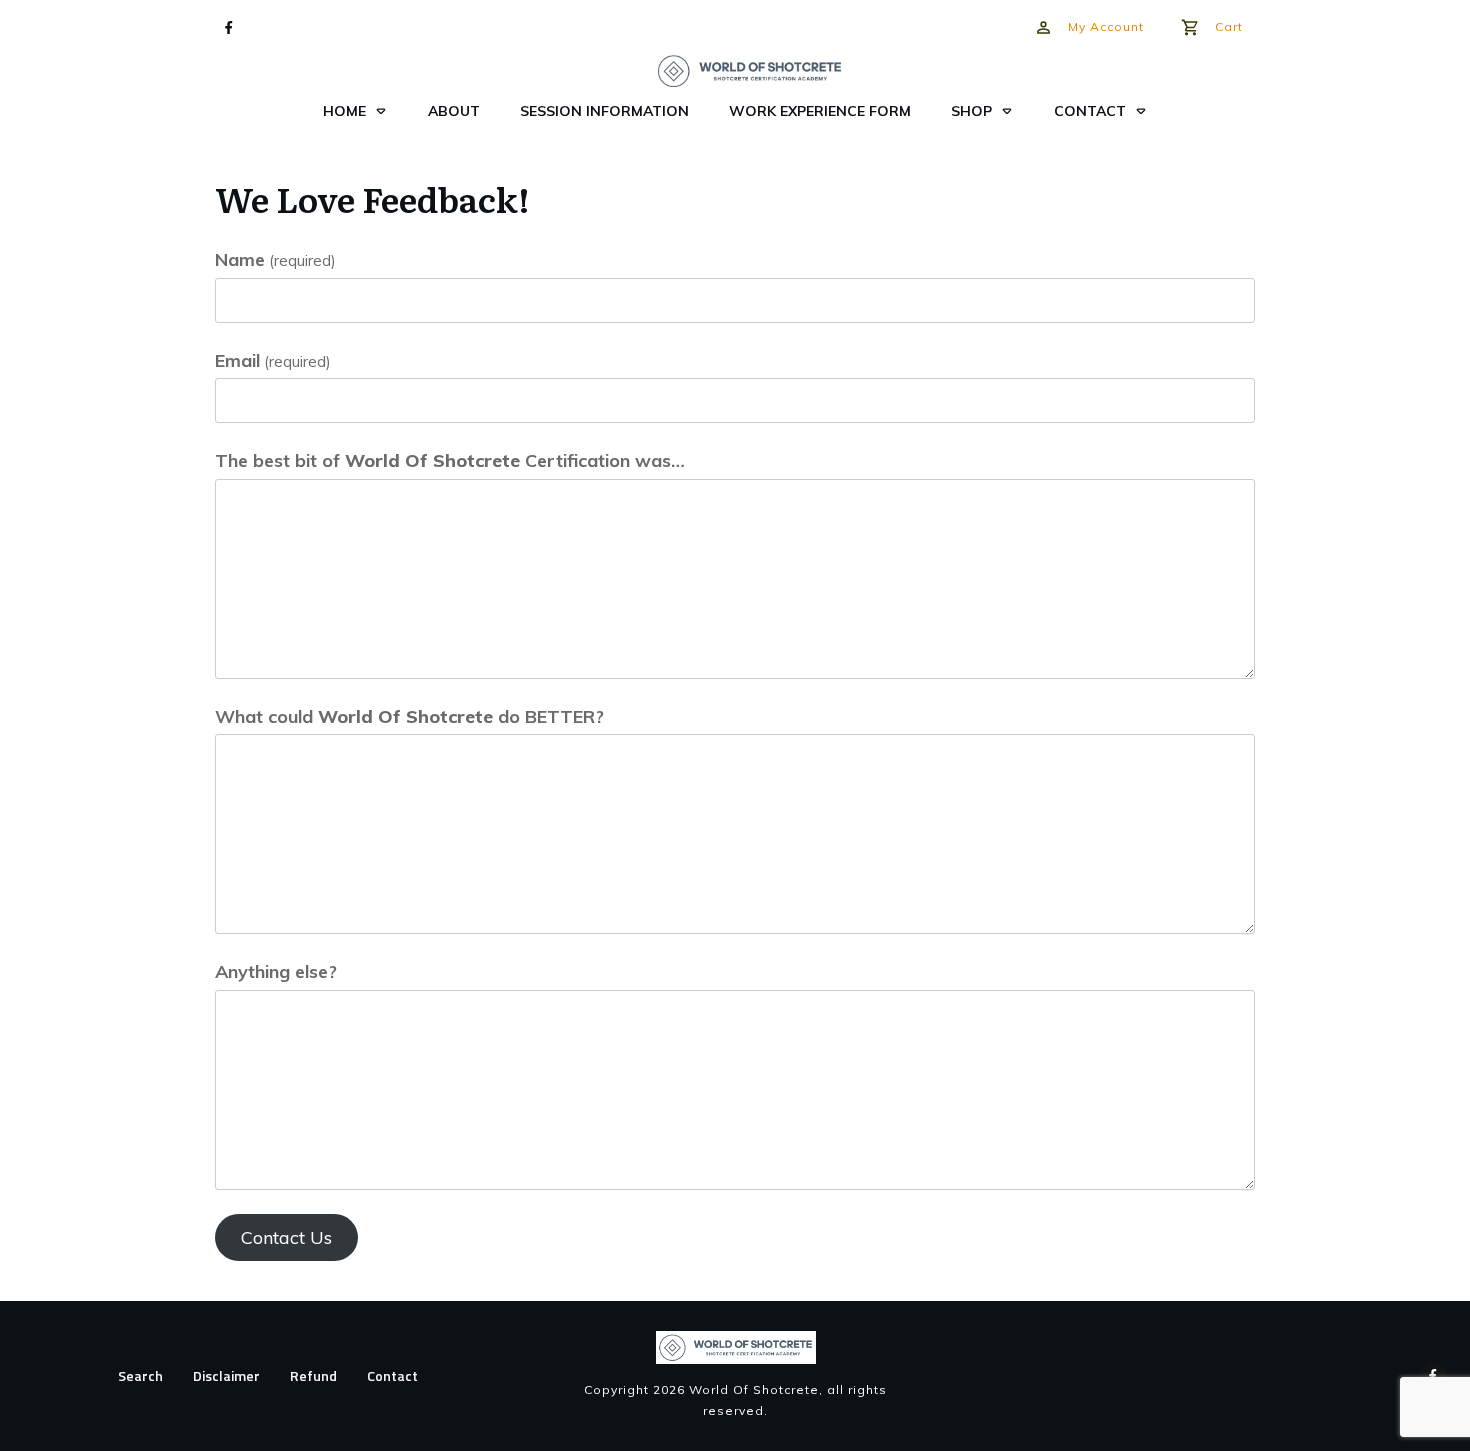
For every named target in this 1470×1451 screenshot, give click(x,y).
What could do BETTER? (409, 716)
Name (275, 259)
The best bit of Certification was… (450, 460)
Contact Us (286, 1237)
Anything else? (276, 971)
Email (273, 360)
